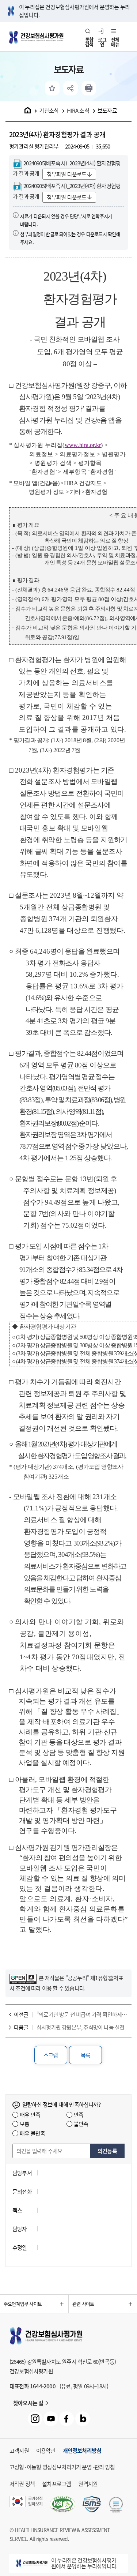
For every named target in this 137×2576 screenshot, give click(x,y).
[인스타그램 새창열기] (35, 2419)
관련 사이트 (83, 2304)
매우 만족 (30, 2115)
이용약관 (46, 2451)
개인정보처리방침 (82, 2451)
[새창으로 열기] (23, 1978)
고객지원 (19, 2451)
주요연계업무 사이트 (23, 2304)
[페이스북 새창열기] (66, 2419)
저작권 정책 (22, 2484)
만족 (79, 2115)
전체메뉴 (115, 42)
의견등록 (107, 2151)
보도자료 (107, 110)
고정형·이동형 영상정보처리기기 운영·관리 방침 (62, 2467)
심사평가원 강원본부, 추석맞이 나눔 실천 (80, 2027)
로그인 (102, 42)
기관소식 (49, 110)
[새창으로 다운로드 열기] (92, 2505)
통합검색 (89, 42)
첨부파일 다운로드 (67, 174)
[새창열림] (89, 88)
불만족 (81, 2124)
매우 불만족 (32, 2133)
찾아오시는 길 (28, 2403)
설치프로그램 (56, 2484)
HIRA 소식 (78, 110)
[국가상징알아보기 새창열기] (26, 2505)
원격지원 (88, 2484)
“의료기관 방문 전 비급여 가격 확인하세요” (82, 2014)
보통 (24, 2124)
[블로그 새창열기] (83, 2419)
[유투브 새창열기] (51, 2419)
